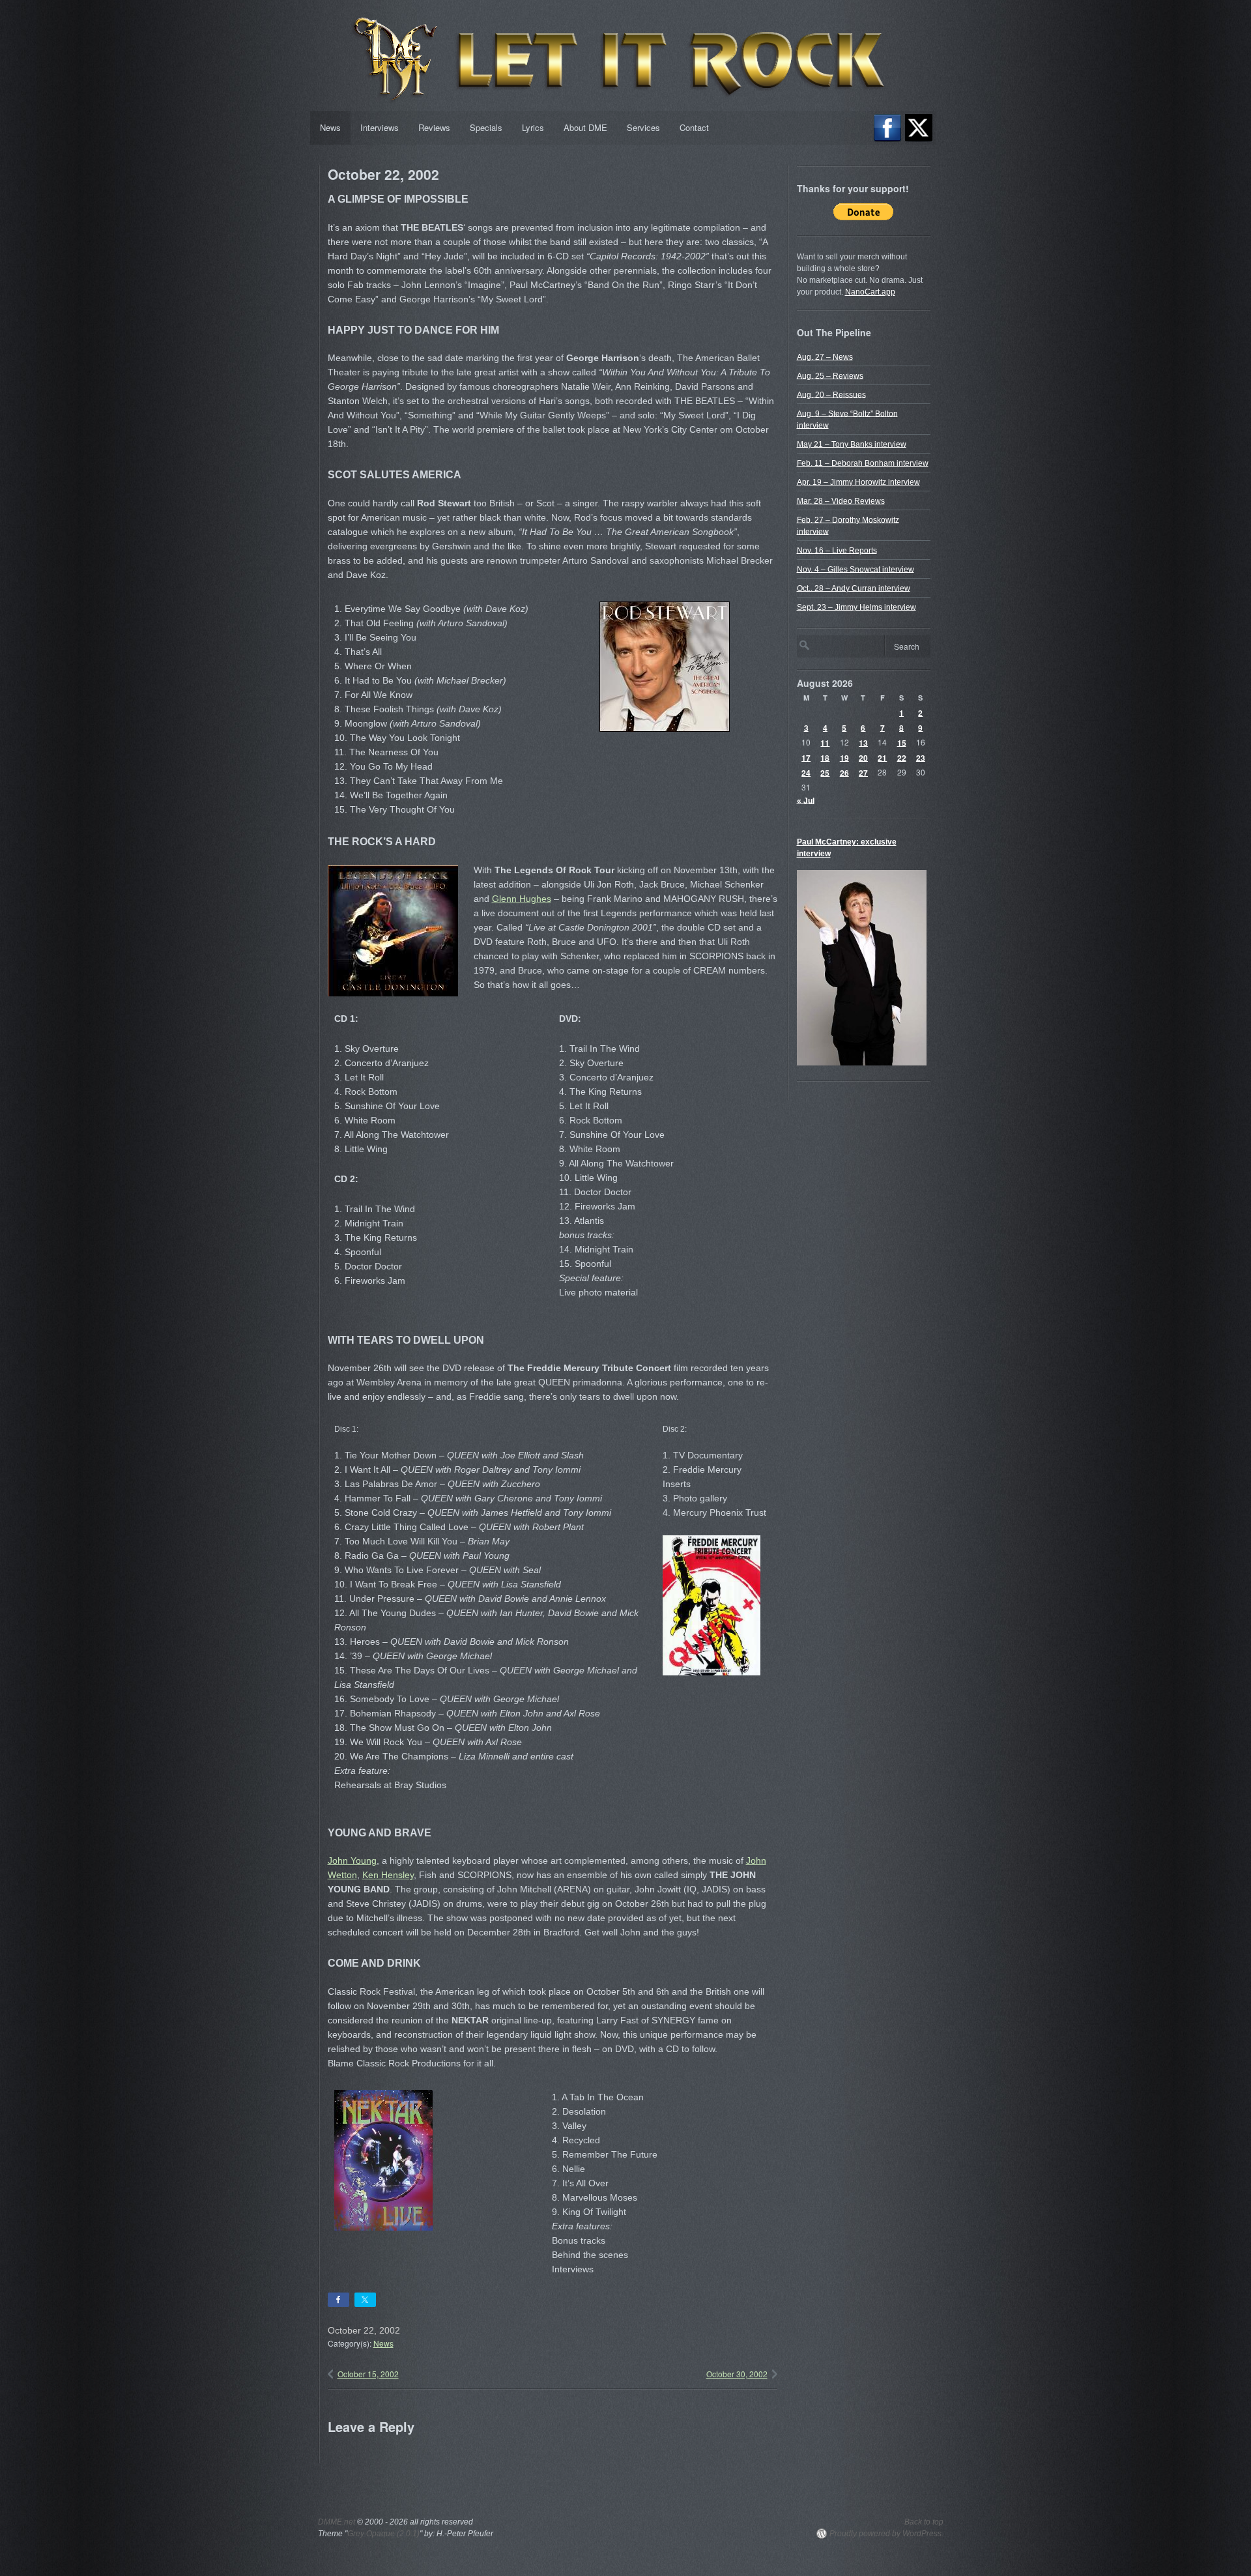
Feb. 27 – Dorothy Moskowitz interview (848, 525)
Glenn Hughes (522, 899)
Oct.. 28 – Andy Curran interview (854, 588)
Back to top (924, 2522)
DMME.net (337, 2522)
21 (882, 757)
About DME (585, 127)
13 (863, 742)
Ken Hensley (388, 1875)
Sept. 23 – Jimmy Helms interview (856, 607)
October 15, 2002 (368, 2374)
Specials (486, 127)
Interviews (380, 127)
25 (825, 772)
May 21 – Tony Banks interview (852, 444)
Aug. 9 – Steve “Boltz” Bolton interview (847, 419)
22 (902, 757)
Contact (694, 127)
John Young (352, 1860)
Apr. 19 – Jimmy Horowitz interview (858, 482)
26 (844, 772)
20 (863, 757)
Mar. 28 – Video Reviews (841, 500)
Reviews (434, 127)
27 (863, 772)
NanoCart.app (870, 292)
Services (643, 127)
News (330, 127)
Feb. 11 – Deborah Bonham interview (863, 463)
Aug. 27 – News (825, 356)
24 (806, 772)
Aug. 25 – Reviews (830, 375)
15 (902, 742)
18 (825, 757)
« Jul (806, 800)
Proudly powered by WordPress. (886, 2534)
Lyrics (533, 127)
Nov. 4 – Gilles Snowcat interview (856, 569)
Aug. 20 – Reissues (831, 394)
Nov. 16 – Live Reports (837, 550)
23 (921, 757)
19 (844, 757)
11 (825, 742)
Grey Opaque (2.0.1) (383, 2534)
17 (806, 757)
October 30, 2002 (737, 2374)
